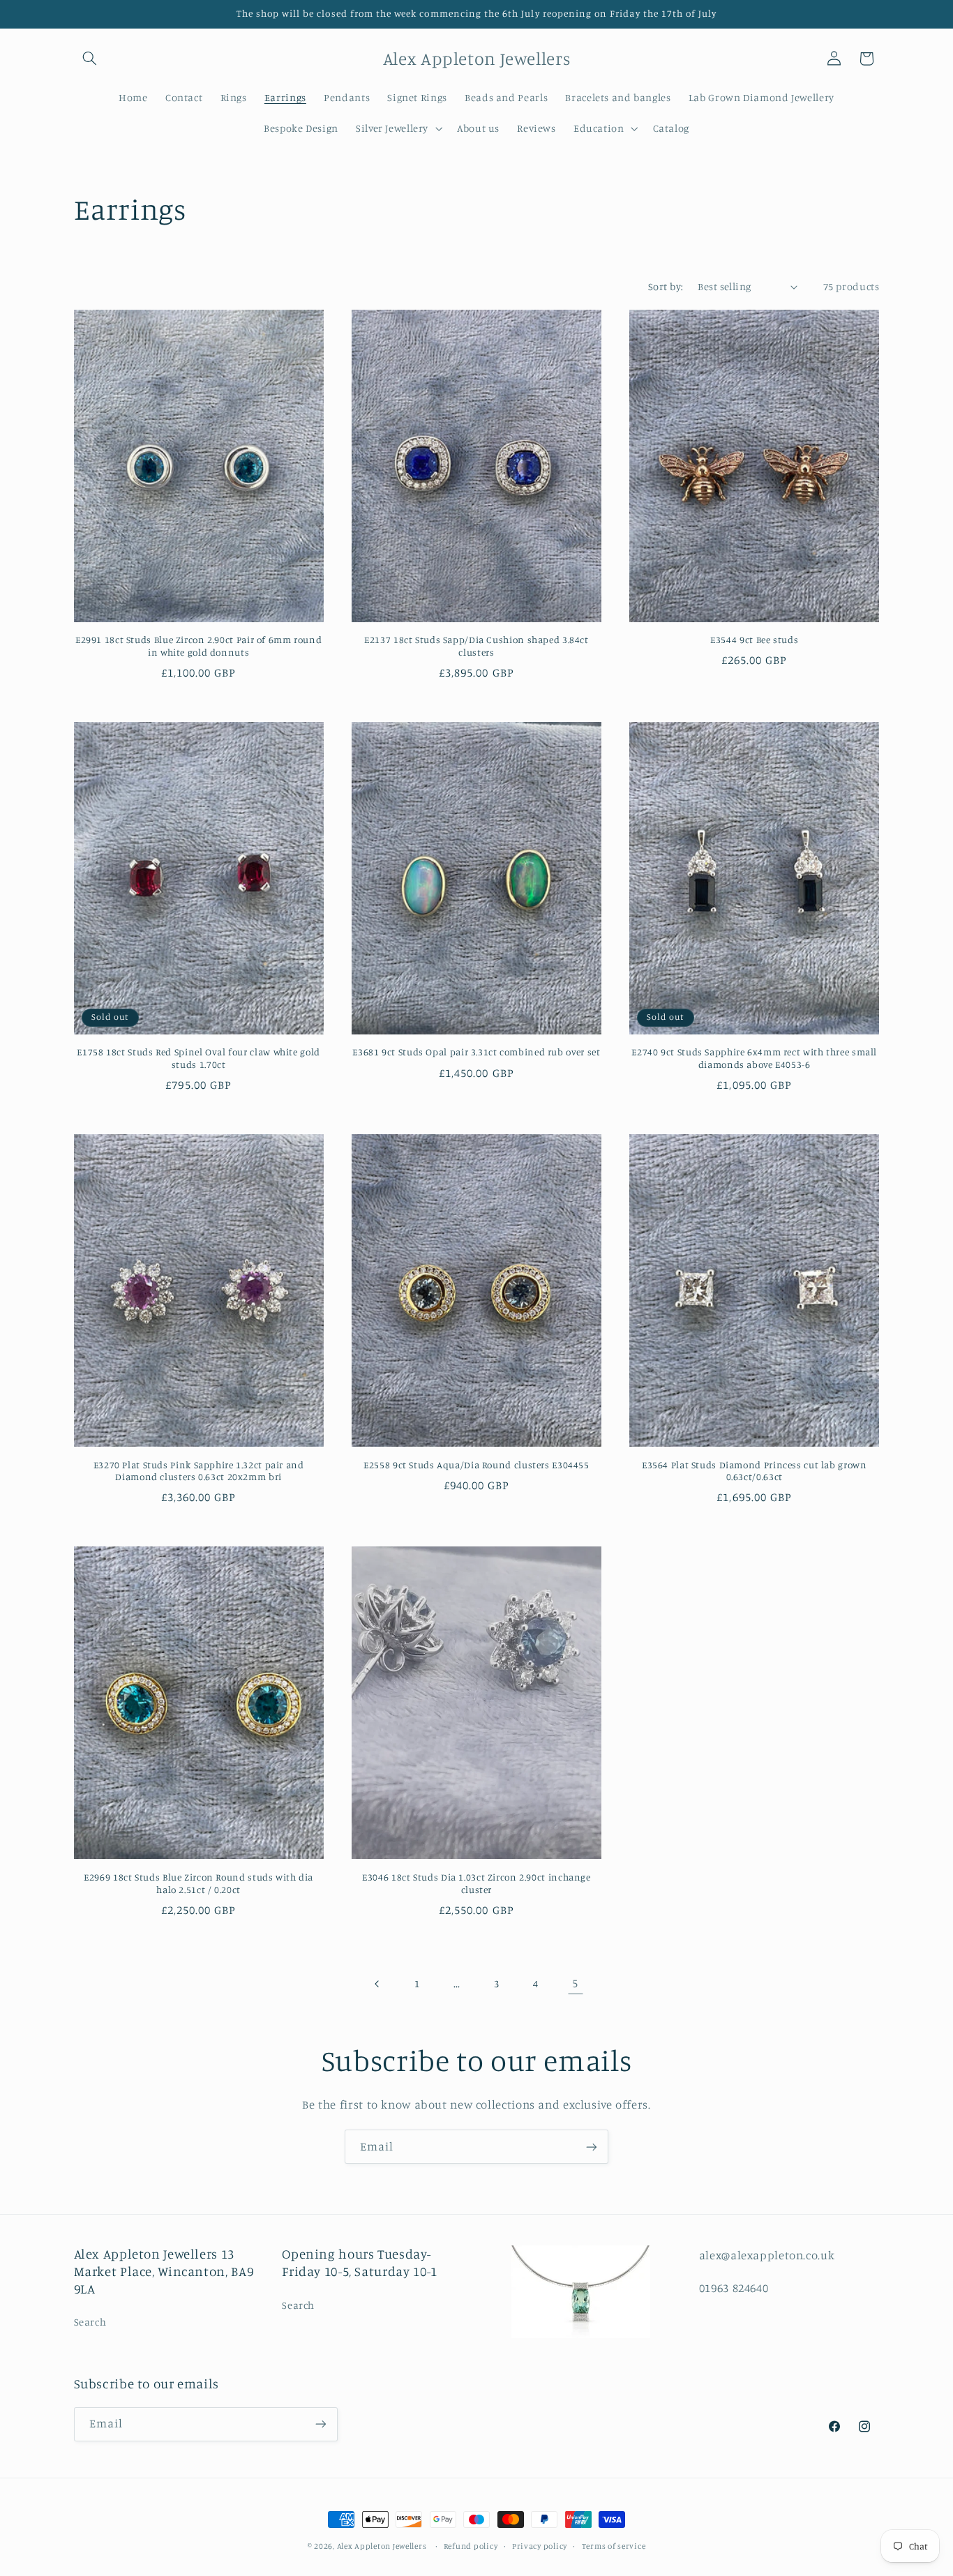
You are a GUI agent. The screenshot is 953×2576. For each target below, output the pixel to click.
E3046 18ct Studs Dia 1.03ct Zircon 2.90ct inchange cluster (476, 1883)
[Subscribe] (592, 2147)
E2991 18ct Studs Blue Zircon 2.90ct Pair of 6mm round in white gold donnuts (198, 646)
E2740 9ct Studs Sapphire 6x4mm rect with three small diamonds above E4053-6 (754, 1058)
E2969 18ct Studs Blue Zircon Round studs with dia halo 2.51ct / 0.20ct (198, 1883)
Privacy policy (540, 2546)
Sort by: (666, 286)
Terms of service (614, 2546)
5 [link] (575, 1983)
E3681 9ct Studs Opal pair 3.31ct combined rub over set (476, 1052)
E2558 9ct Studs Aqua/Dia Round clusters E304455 (476, 1465)
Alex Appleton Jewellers (382, 2546)
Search (90, 2322)
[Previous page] (377, 1984)
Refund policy (471, 2546)
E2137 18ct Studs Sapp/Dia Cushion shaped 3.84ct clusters (476, 646)
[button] (90, 59)
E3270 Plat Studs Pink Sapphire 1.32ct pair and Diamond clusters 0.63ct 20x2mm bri (199, 1471)
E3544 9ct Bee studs (754, 640)
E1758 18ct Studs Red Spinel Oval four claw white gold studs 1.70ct (198, 1058)
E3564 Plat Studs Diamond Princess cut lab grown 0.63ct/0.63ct (755, 1471)
